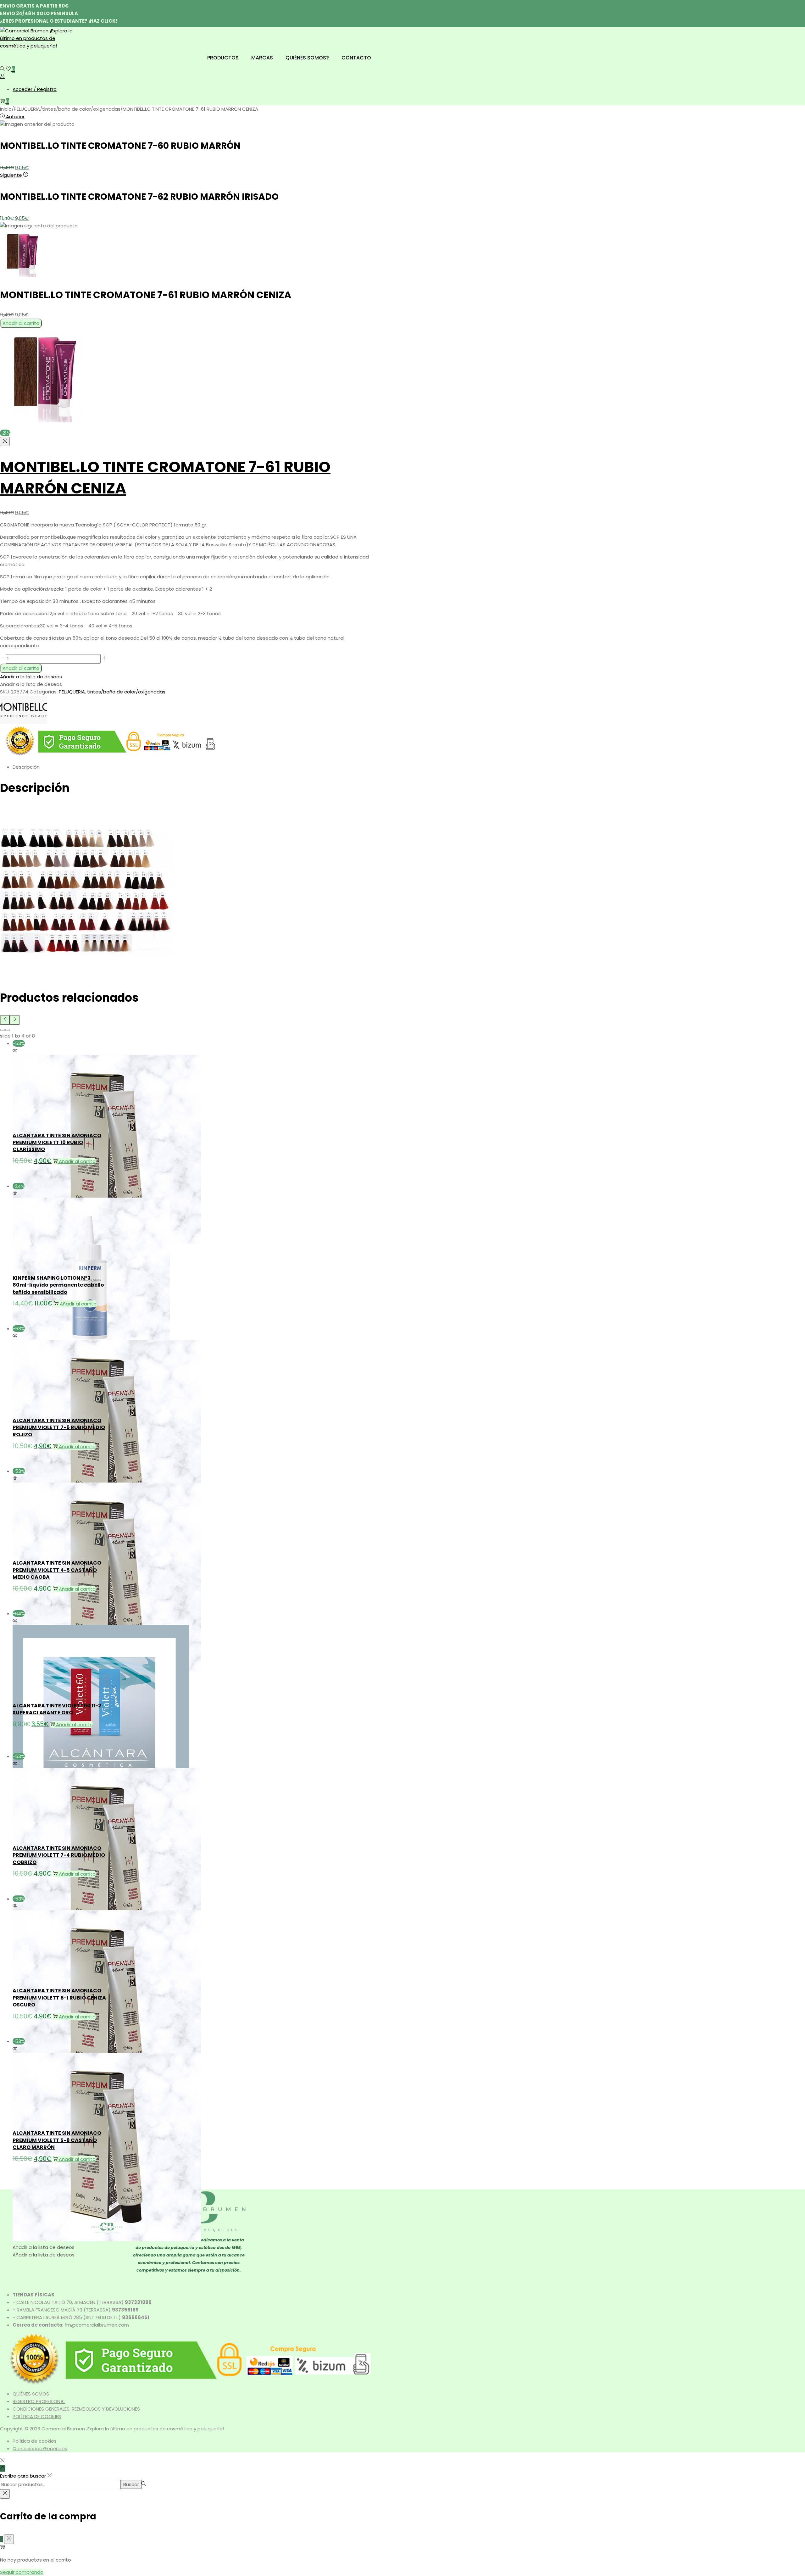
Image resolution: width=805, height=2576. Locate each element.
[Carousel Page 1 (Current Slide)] (3, 1030)
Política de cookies (35, 2441)
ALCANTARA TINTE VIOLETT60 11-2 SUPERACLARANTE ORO (57, 1709)
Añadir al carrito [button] (77, 1161)
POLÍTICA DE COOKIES (37, 2416)
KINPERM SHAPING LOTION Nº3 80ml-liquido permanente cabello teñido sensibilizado (58, 1285)
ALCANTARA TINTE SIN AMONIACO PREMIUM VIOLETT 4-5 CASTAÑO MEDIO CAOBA (57, 1570)
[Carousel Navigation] (189, 1020)
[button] (31, 677)
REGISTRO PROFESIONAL (39, 2401)
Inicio (6, 109)
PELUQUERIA (27, 109)
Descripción (26, 767)
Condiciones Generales (40, 2448)
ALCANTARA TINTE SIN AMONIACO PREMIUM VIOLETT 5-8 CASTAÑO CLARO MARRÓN (57, 2140)
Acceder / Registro (35, 89)
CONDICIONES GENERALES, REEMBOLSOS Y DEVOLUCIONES (76, 2409)
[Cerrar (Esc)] (798, 7)
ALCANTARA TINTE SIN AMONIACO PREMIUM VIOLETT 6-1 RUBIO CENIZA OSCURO (59, 1998)
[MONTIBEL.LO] (24, 722)
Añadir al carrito (21, 323)
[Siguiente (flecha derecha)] (794, 1288)
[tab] (195, 767)
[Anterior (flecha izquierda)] (11, 1288)
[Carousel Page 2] (8, 1030)
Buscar (131, 2484)
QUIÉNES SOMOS (31, 2394)
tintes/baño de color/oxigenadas (81, 109)
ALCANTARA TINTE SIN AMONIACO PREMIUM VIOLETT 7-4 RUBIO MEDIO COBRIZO (59, 1855)
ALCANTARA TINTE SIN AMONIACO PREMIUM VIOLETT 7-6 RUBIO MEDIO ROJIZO (59, 1427)
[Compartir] (784, 7)
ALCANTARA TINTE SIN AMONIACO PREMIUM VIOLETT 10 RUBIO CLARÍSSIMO (57, 1143)
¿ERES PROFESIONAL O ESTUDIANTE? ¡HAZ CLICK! (59, 21)
